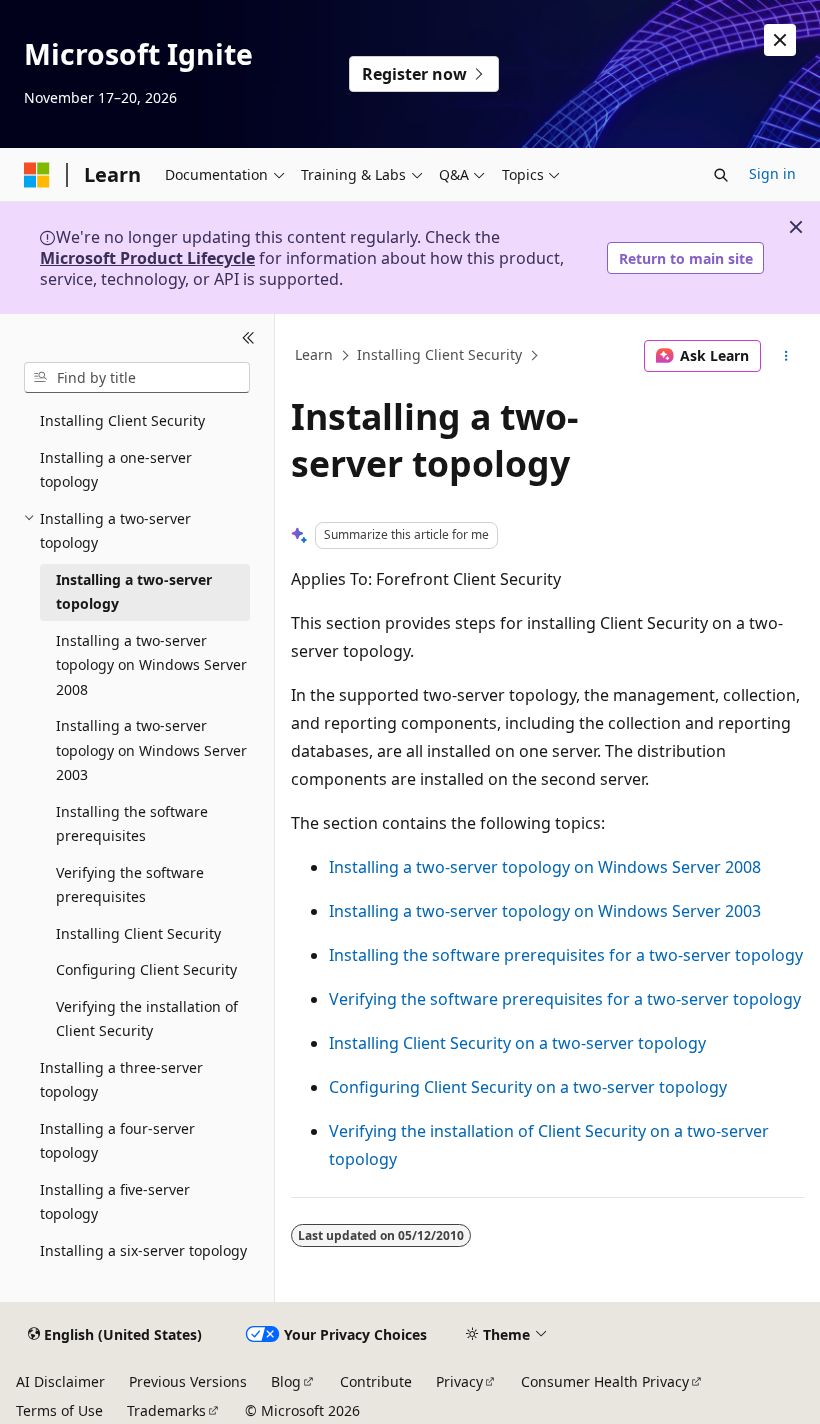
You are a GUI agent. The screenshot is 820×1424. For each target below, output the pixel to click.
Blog (286, 1381)
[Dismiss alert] (780, 40)
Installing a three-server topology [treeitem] (121, 1080)
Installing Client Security (439, 355)
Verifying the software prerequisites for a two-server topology (565, 999)
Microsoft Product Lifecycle (147, 258)
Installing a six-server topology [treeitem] (143, 1250)
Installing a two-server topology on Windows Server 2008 (545, 867)
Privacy (459, 1381)
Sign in (772, 173)
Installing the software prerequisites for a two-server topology (566, 955)
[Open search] (721, 175)
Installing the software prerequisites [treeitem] (132, 824)
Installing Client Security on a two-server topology (517, 1043)
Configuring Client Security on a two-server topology (528, 1087)
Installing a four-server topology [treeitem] (117, 1141)
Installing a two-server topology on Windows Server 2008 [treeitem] (151, 665)
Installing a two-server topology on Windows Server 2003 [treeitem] (151, 750)
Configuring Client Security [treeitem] (146, 969)
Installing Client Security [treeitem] (122, 420)
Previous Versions (188, 1381)
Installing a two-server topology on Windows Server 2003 (545, 911)
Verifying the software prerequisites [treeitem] (130, 885)
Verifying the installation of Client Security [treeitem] (147, 1019)
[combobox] (137, 378)
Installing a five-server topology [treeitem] (115, 1202)
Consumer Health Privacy (605, 1381)
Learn (314, 355)
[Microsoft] (37, 175)
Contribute (376, 1381)
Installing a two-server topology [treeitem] (134, 592)
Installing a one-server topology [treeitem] (116, 470)
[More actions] (786, 356)
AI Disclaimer (60, 1381)
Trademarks (166, 1410)
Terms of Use (59, 1410)
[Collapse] (248, 338)
